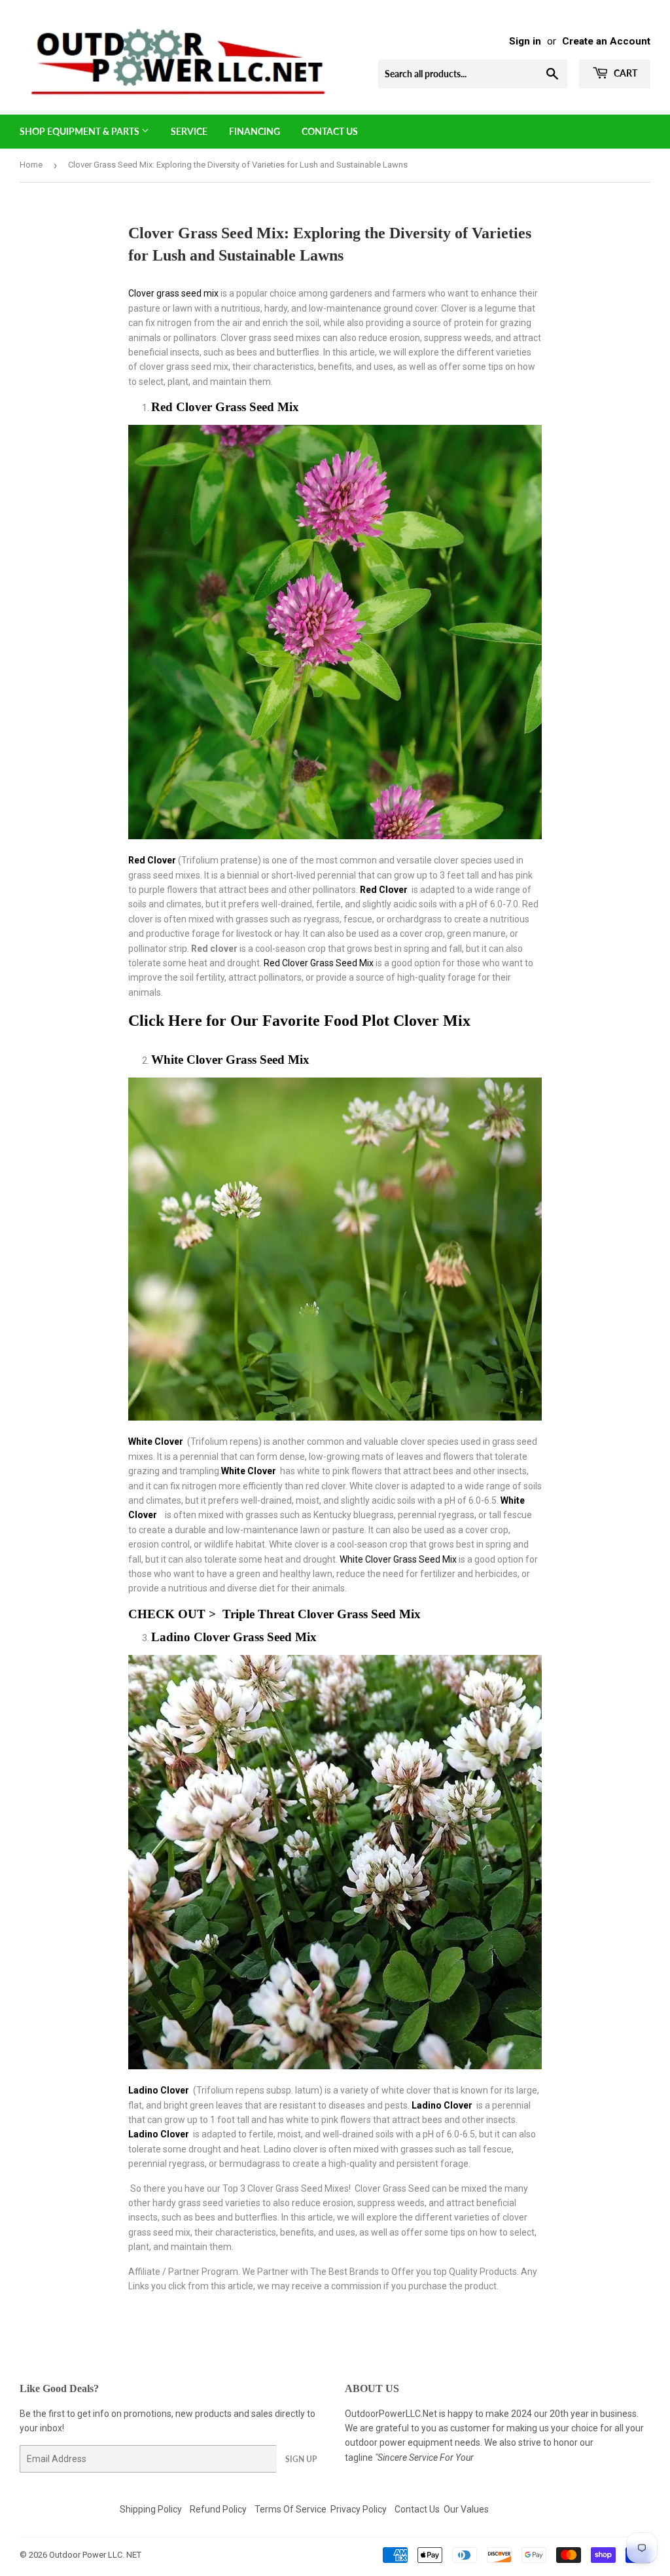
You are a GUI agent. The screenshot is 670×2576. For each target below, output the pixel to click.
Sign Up (301, 2459)
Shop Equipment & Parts (80, 131)
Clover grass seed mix (173, 293)
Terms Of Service (291, 2509)
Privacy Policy (359, 2509)
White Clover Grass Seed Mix (230, 1060)
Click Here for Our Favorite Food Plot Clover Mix (301, 1020)
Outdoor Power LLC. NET (95, 2555)
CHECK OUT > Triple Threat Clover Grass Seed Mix (276, 1614)
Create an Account (606, 41)
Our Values (466, 2509)
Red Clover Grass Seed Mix (225, 407)
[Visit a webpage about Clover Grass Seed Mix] (335, 2066)
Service (189, 131)
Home (31, 165)
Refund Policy (218, 2509)
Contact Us (330, 131)
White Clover (157, 1442)
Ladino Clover (160, 2090)
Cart (625, 73)
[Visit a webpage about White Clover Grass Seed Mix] (162, 1515)
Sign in (525, 41)
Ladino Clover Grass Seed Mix (234, 1637)
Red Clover (385, 890)
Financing (255, 131)
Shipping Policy (151, 2509)
